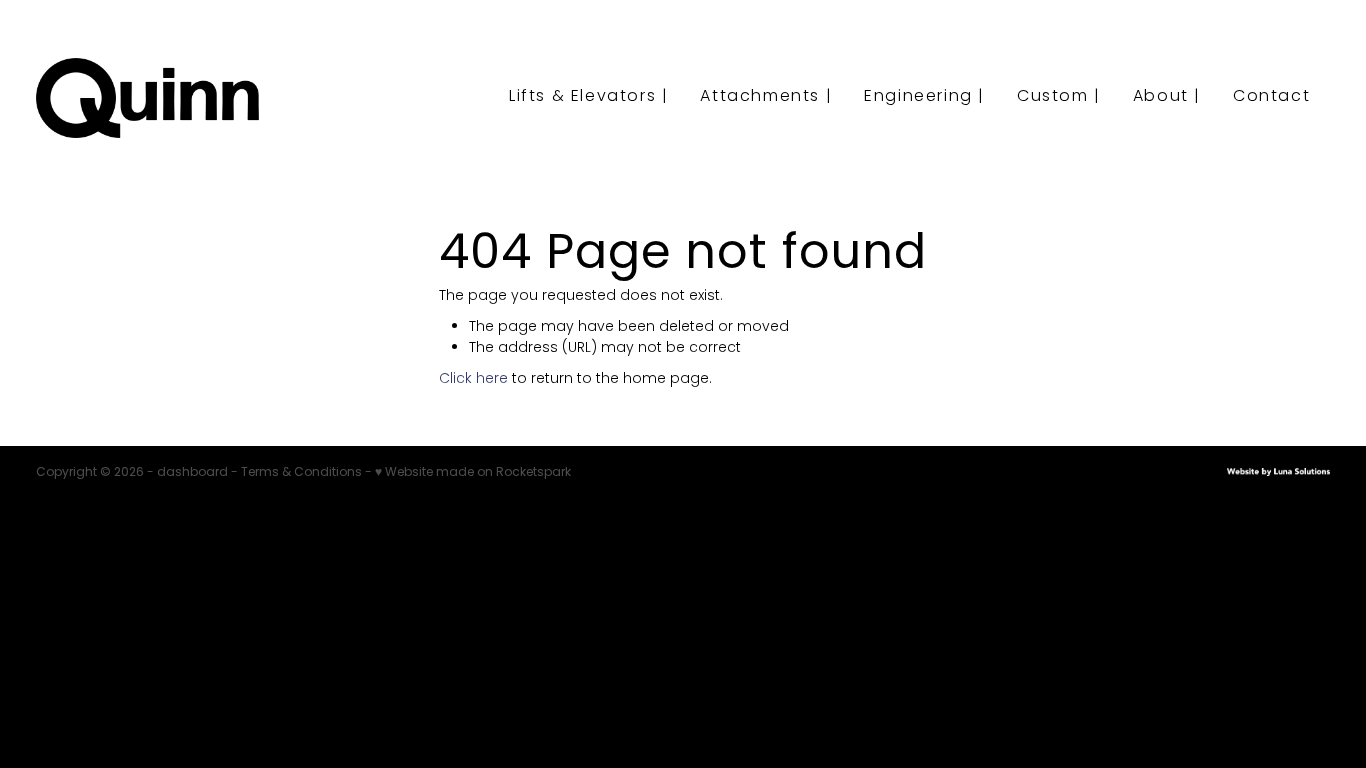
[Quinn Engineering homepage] (165, 98)
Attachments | (766, 97)
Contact (1271, 97)
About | (1167, 97)
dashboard (192, 473)
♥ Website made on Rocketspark (473, 473)
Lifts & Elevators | (588, 97)
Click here (473, 379)
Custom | (1059, 97)
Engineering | (924, 97)
